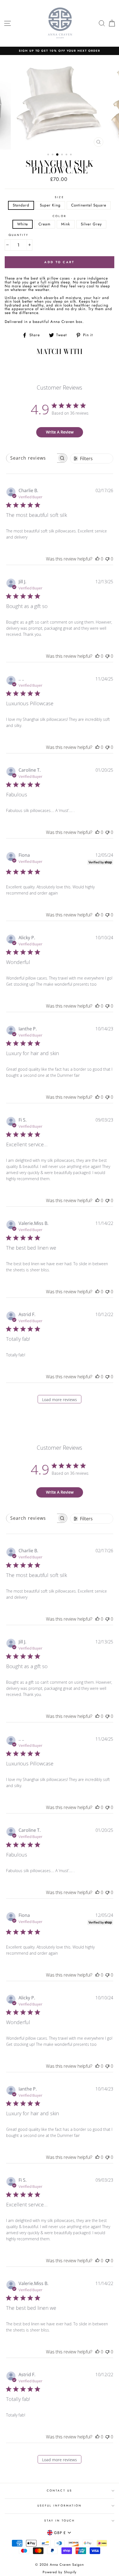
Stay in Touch (60, 2521)
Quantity (19, 235)
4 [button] (63, 155)
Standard (21, 205)
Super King (50, 205)
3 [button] (58, 155)
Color (59, 216)
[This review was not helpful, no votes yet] (107, 559)
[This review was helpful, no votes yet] (97, 559)
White (23, 224)
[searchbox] (32, 458)
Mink (66, 224)
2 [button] (53, 155)
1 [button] (49, 155)
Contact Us (59, 2491)
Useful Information (59, 2506)
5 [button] (67, 155)
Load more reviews (59, 1400)
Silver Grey (91, 224)
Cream (45, 224)
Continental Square (89, 205)
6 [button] (71, 155)
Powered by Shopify (59, 2572)
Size (59, 197)
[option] (59, 51)
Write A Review (60, 432)
